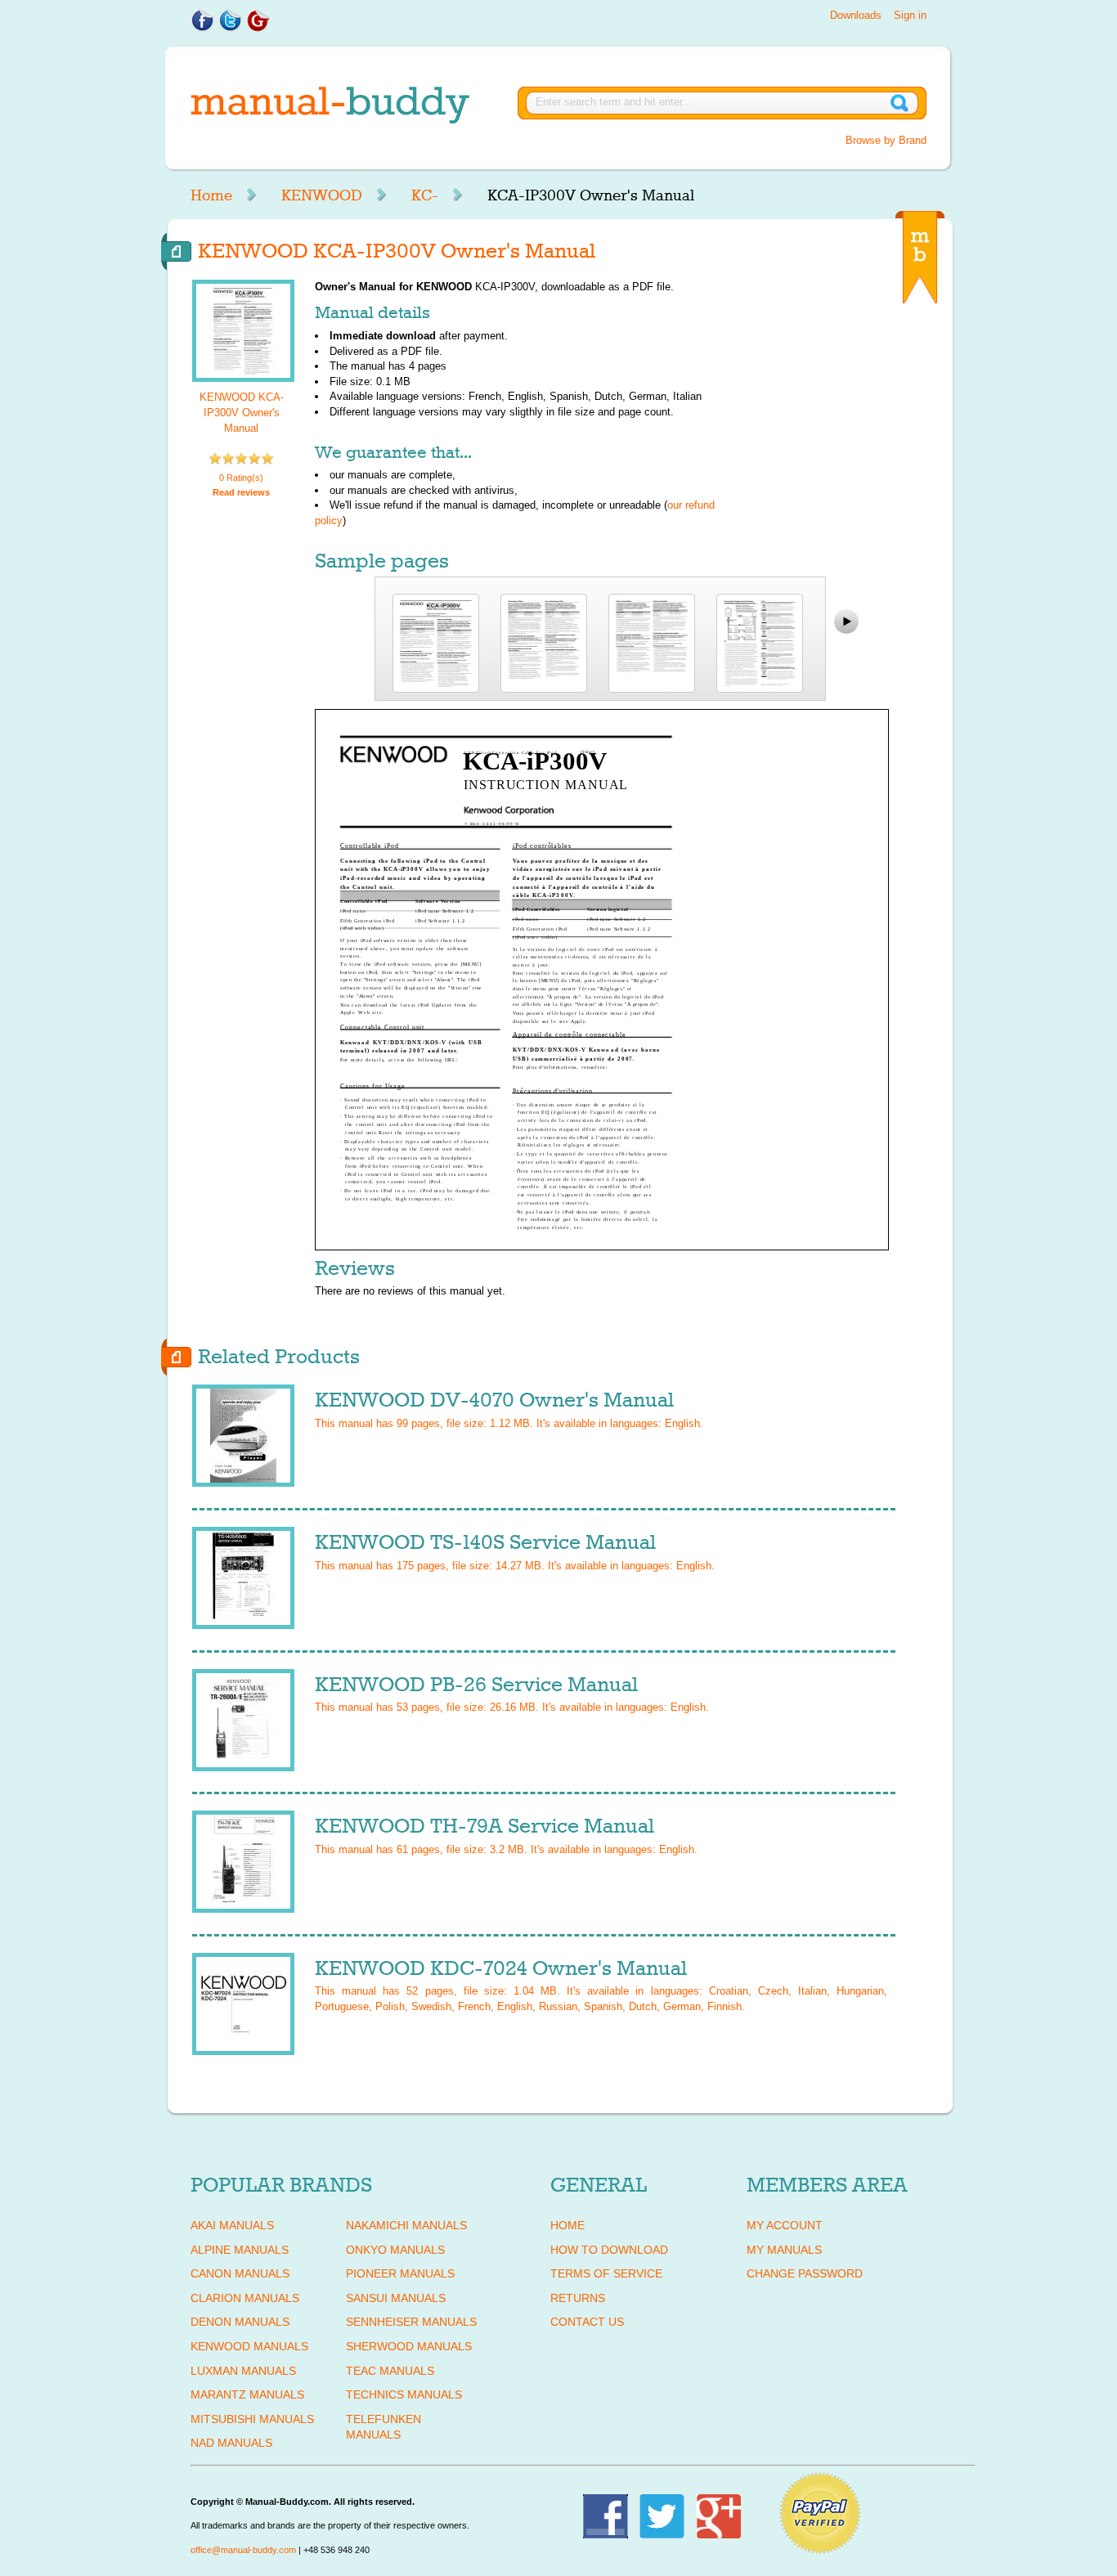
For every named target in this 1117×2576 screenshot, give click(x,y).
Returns (578, 2298)
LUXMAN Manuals (243, 2371)
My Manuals (784, 2250)
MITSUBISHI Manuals (252, 2419)
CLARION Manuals (245, 2298)
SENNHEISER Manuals (411, 2322)
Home (211, 195)
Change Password (805, 2273)
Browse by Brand (886, 140)
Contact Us (587, 2322)
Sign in (910, 15)
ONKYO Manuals (395, 2250)
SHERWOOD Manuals (409, 2346)
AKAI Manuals (232, 2225)
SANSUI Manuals (396, 2298)
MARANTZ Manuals (247, 2394)
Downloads (856, 15)
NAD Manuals (231, 2443)
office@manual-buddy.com (243, 2550)
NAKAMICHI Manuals (406, 2225)
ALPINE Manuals (240, 2250)
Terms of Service (606, 2273)
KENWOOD (322, 195)
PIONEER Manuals (400, 2273)
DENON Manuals (240, 2322)
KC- (425, 195)
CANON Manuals (240, 2273)
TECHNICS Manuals (404, 2394)
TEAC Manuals (390, 2371)
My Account (785, 2225)
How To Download (609, 2250)
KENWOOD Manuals (249, 2346)
